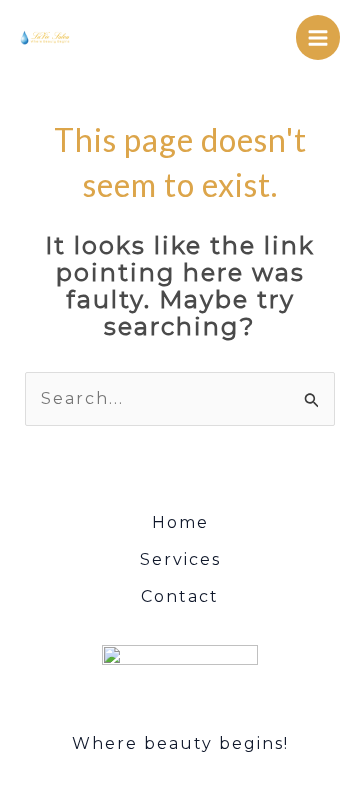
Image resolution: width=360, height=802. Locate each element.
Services (180, 559)
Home (180, 522)
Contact (180, 596)
